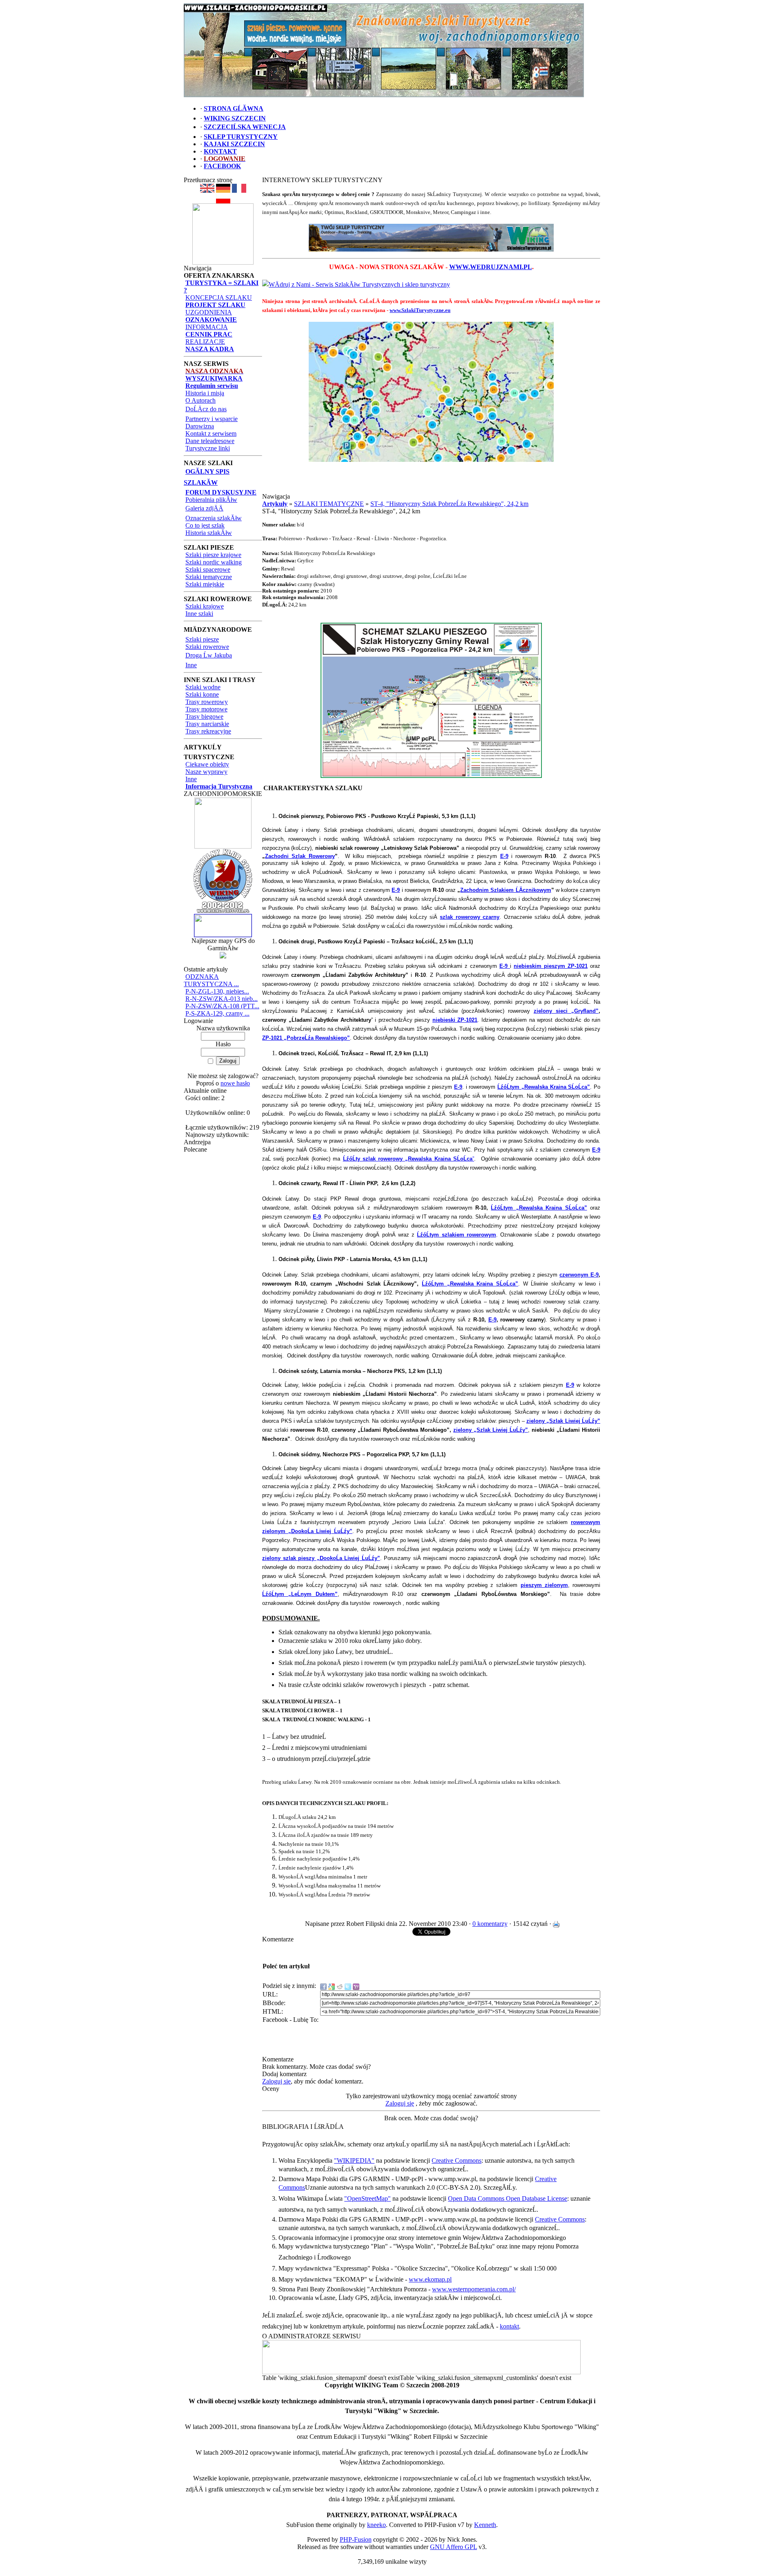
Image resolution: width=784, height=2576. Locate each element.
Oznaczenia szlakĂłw (214, 518)
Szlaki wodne (203, 687)
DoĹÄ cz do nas (206, 409)
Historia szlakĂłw (209, 533)
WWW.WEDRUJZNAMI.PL (491, 267)
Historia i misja (205, 393)
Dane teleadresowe (210, 441)
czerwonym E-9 (579, 1275)
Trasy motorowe (206, 709)
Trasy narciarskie (207, 724)
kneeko (376, 2525)
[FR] (239, 191)
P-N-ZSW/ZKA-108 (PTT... (222, 1006)
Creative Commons (457, 2160)
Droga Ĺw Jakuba (209, 655)
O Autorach (200, 400)
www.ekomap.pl (430, 2279)
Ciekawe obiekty (207, 764)
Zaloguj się (276, 2081)
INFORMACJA (207, 327)
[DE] (223, 191)
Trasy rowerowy (207, 702)
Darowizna (200, 426)
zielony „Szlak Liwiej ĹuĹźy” (491, 1430)
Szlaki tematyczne (209, 577)
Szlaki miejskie (205, 584)
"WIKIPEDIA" (354, 2160)
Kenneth (485, 2525)
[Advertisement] (431, 481)
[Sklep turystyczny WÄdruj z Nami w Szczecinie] (431, 238)
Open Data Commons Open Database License (508, 2198)
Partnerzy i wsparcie (212, 419)
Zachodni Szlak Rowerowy (300, 856)
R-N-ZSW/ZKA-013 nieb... (222, 999)
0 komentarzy (490, 1924)
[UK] (207, 191)
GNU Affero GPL (453, 2547)
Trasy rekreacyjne (208, 731)
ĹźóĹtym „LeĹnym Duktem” (300, 1594)
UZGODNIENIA (209, 312)
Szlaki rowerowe (207, 647)
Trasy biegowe (204, 716)
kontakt (509, 2326)
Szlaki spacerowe (208, 569)
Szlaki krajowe (205, 606)
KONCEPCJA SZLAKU (219, 297)
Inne (191, 665)
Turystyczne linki (208, 448)
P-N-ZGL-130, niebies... (217, 991)
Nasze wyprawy (206, 772)
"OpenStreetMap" (367, 2198)
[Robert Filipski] (421, 2372)
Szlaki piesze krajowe (213, 555)
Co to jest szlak (205, 525)
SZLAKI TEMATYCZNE (329, 504)
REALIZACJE (205, 342)
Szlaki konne (202, 694)
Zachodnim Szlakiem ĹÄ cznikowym (506, 890)
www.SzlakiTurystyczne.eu (420, 310)
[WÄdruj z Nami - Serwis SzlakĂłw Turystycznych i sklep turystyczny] (356, 284)
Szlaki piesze (202, 639)
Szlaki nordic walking (214, 562)
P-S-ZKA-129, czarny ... (217, 1013)
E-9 (504, 856)
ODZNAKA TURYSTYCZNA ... (211, 980)
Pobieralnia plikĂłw (211, 500)
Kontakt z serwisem (211, 433)
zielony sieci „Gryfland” (566, 1011)
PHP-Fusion (356, 2539)
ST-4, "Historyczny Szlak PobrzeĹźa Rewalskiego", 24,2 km (449, 504)
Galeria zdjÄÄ (204, 508)
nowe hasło (235, 1083)
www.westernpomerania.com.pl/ (474, 2289)
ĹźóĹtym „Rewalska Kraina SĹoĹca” (539, 1208)
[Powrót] (223, 201)
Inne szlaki (199, 614)
